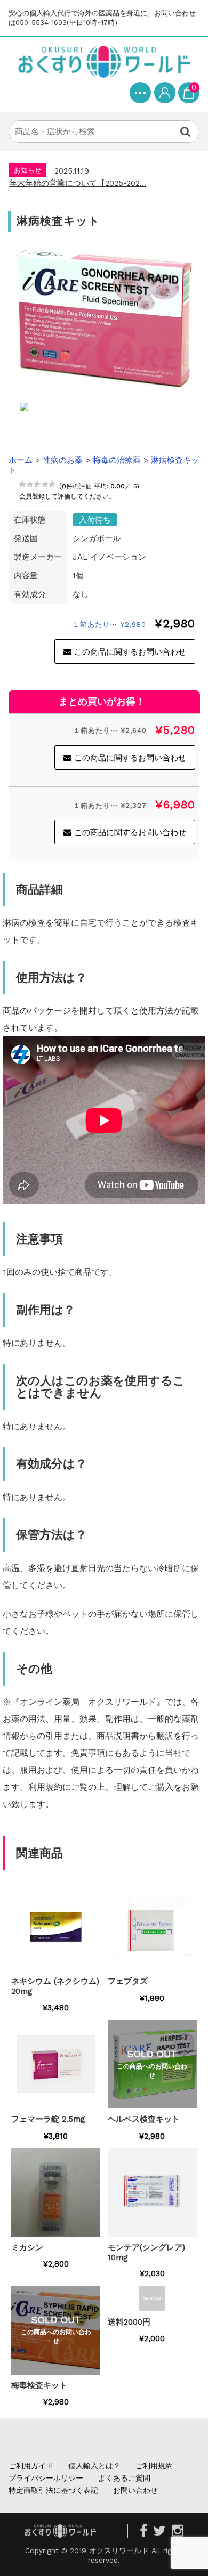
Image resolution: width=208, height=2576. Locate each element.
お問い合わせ (135, 2490)
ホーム (21, 460)
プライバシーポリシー (46, 2478)
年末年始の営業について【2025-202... (78, 183)
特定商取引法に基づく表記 (53, 2490)
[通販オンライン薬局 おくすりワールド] (104, 62)
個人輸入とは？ (94, 2466)
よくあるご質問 (124, 2478)
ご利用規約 (154, 2466)
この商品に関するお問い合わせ (130, 652)
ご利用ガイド (31, 2466)
